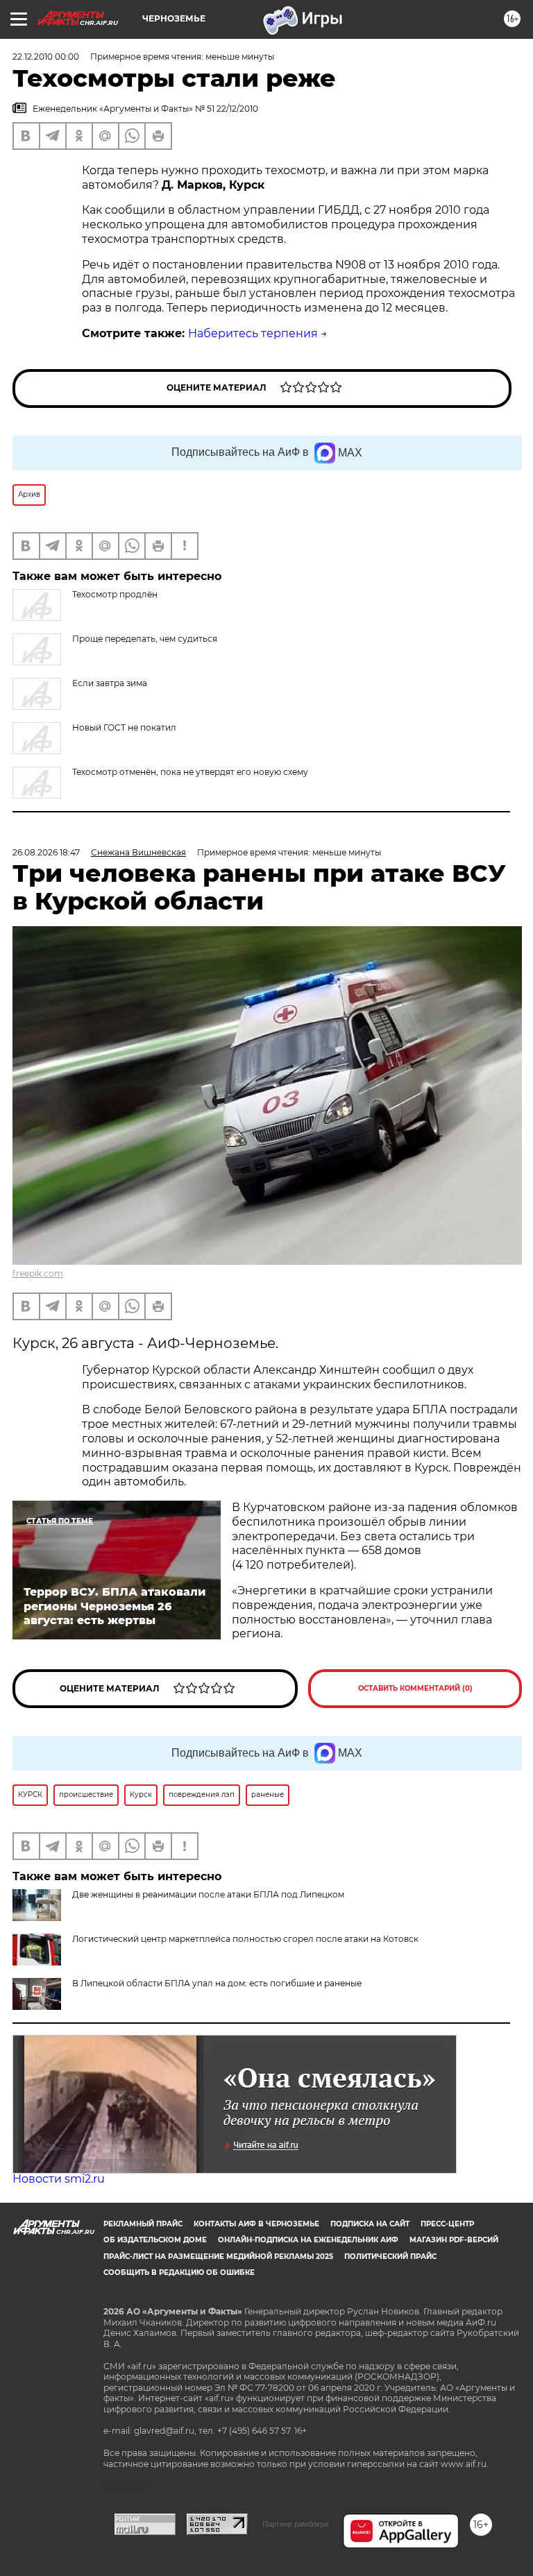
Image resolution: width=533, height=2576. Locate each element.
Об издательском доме (155, 2240)
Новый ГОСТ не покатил (124, 727)
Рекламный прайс (143, 2224)
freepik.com (38, 1273)
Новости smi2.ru (59, 2179)
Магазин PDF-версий (454, 2240)
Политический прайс (390, 2257)
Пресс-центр (447, 2224)
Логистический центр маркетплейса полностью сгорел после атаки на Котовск (245, 1939)
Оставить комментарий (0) (415, 1688)
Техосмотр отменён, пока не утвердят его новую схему (190, 772)
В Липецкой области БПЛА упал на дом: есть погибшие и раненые (217, 1983)
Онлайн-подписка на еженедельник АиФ (308, 2240)
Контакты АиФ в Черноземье (256, 2224)
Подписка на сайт (370, 2224)
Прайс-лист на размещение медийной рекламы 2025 (218, 2257)
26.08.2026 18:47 (46, 852)
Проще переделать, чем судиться (145, 639)
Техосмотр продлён (115, 594)
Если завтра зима (110, 683)
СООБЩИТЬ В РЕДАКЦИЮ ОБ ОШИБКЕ (179, 2272)
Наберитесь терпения (253, 333)
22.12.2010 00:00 (46, 57)
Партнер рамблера (295, 2524)
